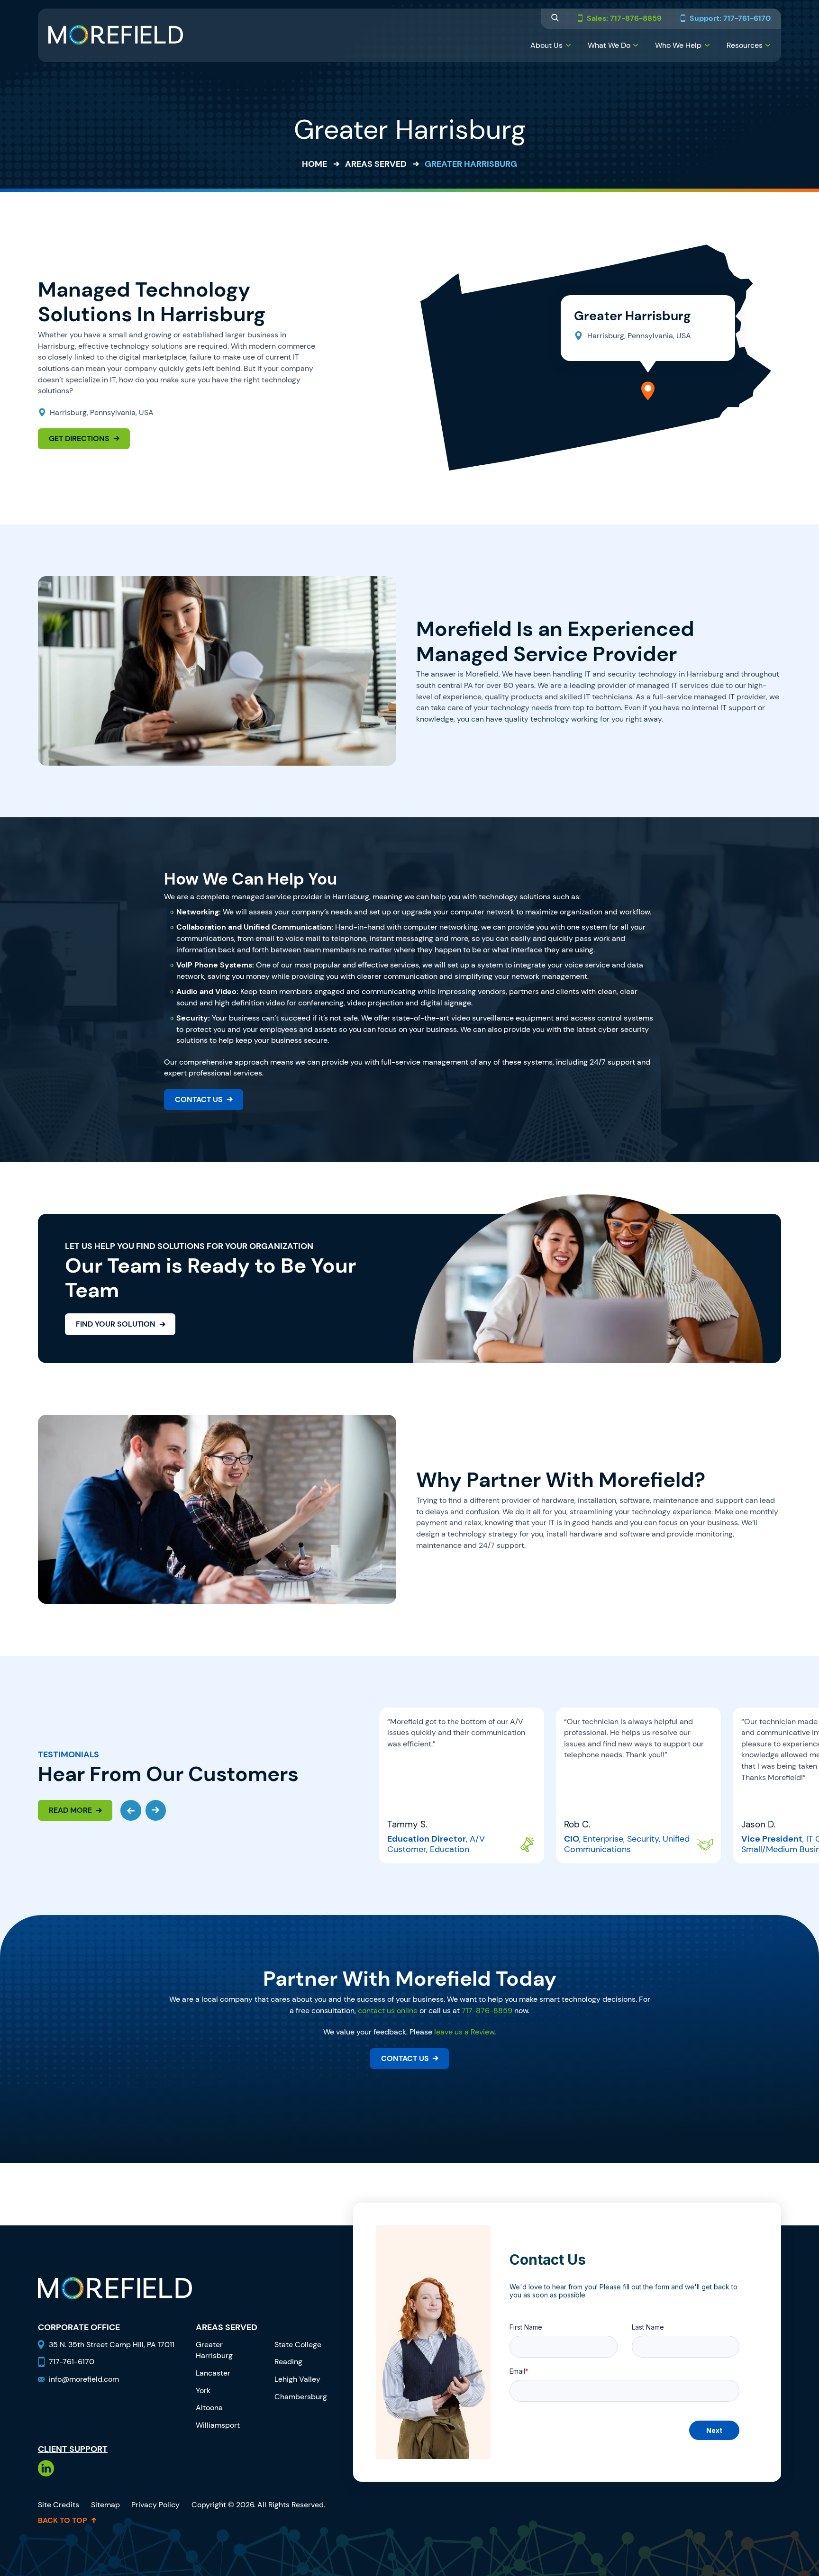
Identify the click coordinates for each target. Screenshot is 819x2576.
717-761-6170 (72, 2362)
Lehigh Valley (297, 2379)
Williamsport (218, 2425)
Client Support (73, 2449)
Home (314, 164)
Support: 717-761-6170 (730, 19)
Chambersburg (301, 2397)
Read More (70, 1810)
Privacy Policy (155, 2505)
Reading (288, 2362)
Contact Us (199, 1099)
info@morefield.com (84, 2379)
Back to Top (63, 2521)
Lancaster (213, 2373)
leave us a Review (464, 2032)
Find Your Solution (116, 1324)
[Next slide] (156, 1810)
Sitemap (105, 2505)
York (203, 2391)
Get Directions (79, 438)
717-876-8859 (487, 2011)
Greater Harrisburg (214, 2350)
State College (298, 2345)
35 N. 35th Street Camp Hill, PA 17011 (113, 2345)
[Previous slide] (131, 1810)
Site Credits (59, 2505)
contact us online (388, 2011)
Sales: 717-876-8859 (624, 19)
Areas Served (376, 164)
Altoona (209, 2408)
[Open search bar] (555, 19)
